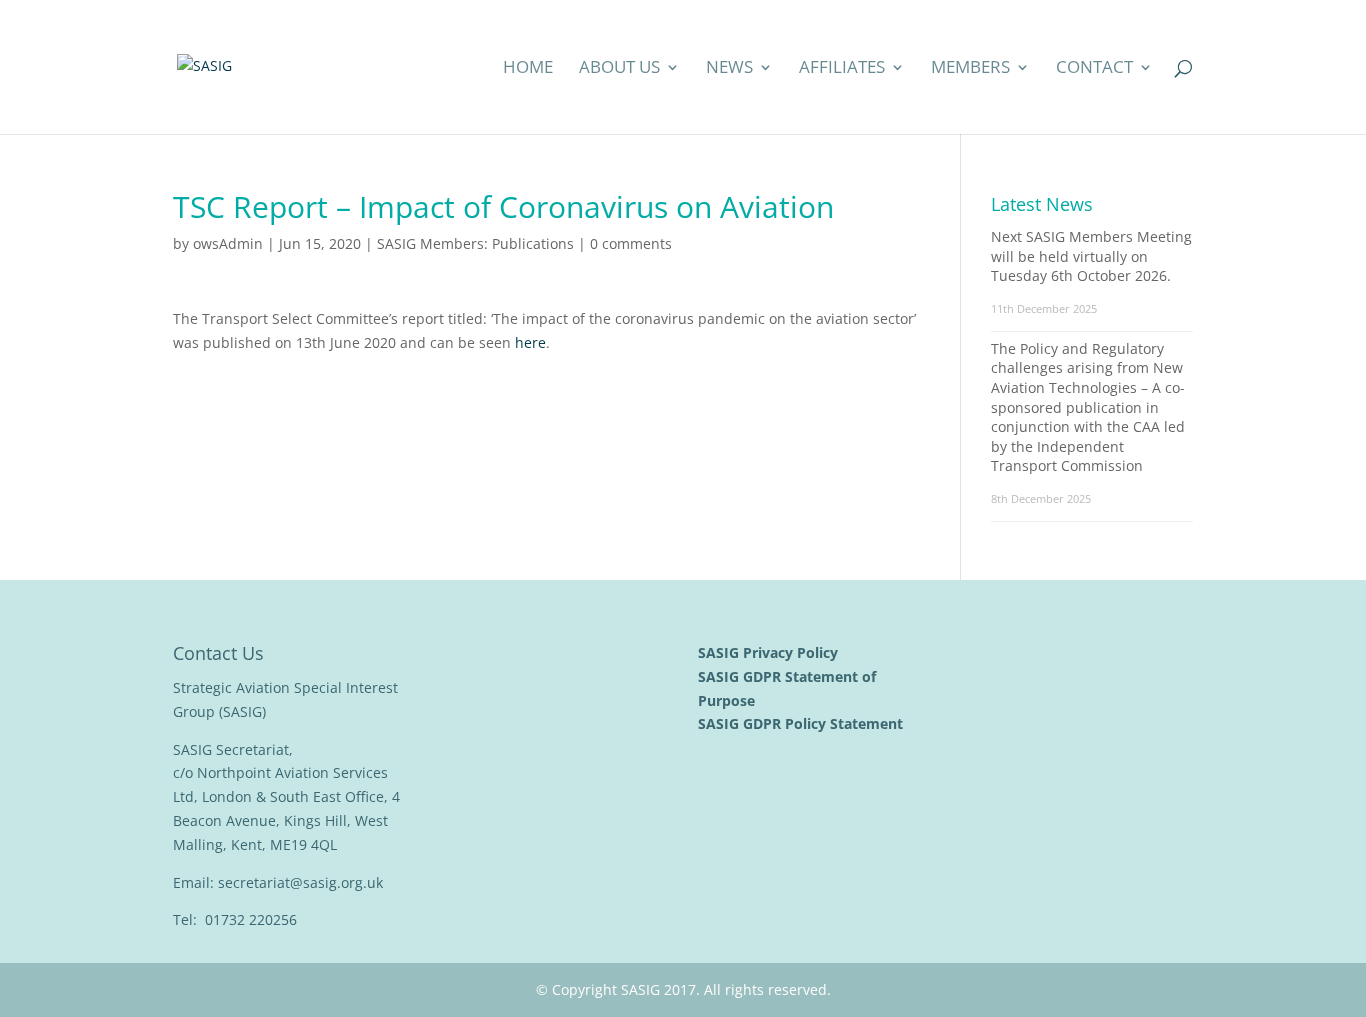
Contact (1094, 69)
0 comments (631, 243)
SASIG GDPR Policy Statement (802, 723)
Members (970, 69)
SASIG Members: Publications (475, 243)
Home (528, 69)
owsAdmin (228, 243)
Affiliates (842, 69)
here (530, 342)
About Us (619, 69)
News (729, 69)
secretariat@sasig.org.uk (300, 882)
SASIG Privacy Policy (770, 652)
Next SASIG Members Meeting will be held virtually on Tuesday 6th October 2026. (1091, 256)
